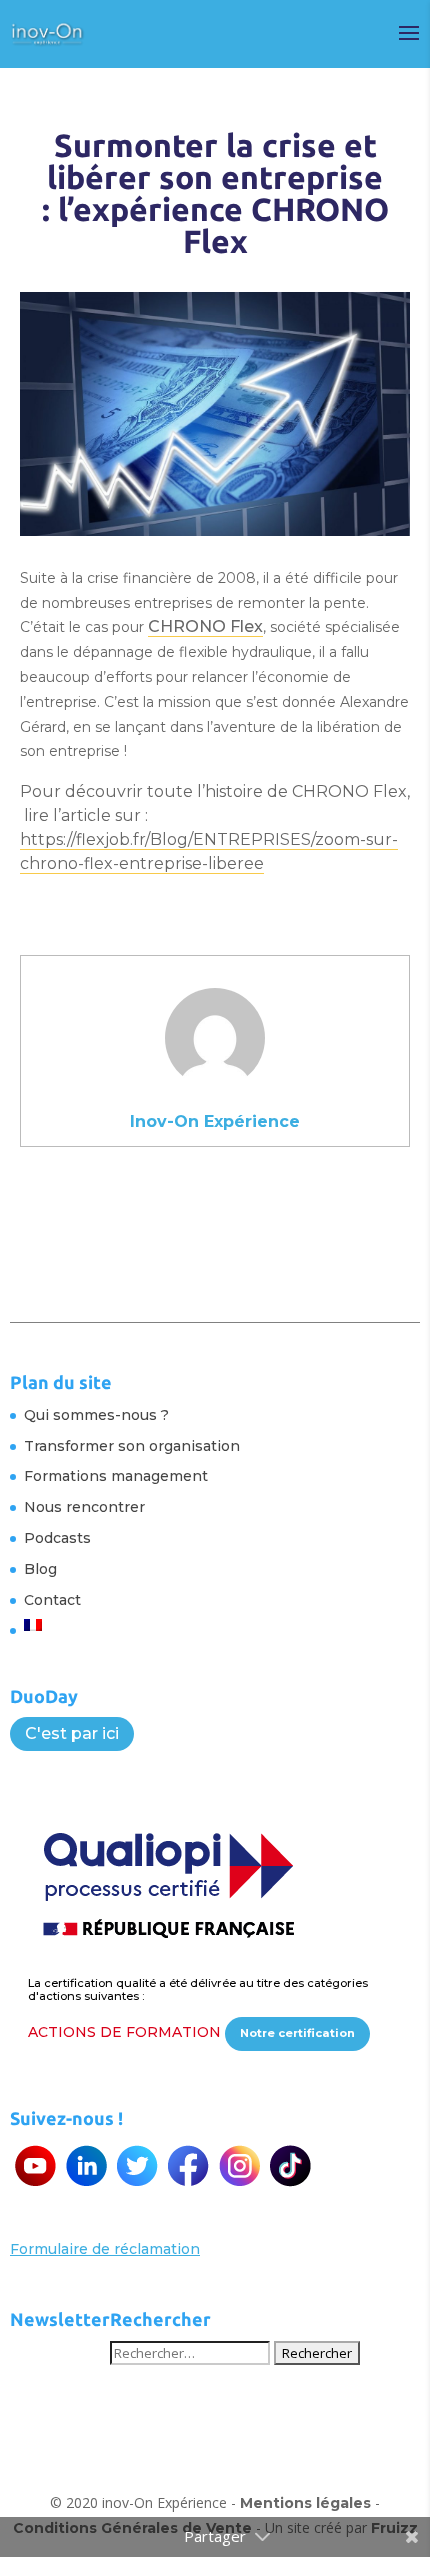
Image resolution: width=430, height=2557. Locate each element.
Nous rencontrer (84, 1507)
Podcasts (57, 1538)
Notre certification (297, 2033)
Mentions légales (305, 2503)
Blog (40, 1569)
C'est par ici (72, 1733)
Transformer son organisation (132, 1446)
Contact (52, 1600)
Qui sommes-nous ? (96, 1415)
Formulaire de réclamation (105, 2249)
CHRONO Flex (205, 626)
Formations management (116, 1476)
